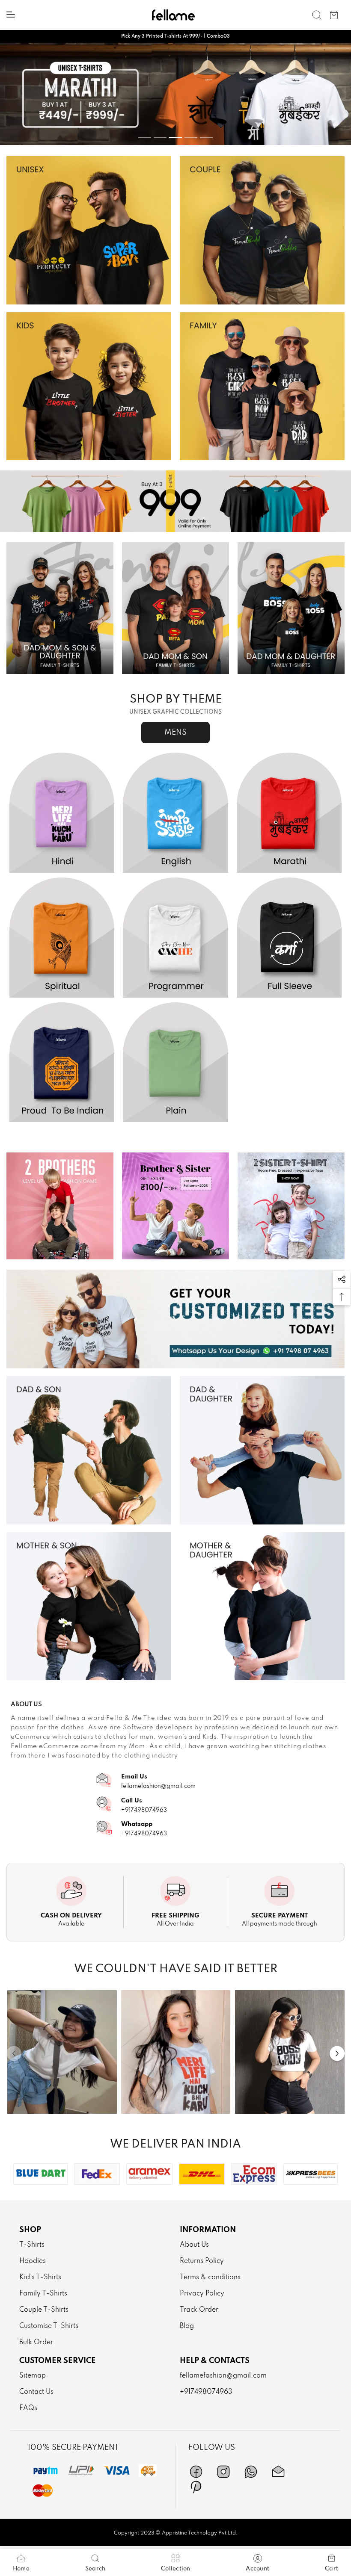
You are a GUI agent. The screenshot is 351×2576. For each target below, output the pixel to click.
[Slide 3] (175, 137)
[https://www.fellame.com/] (173, 15)
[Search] (317, 15)
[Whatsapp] (251, 2472)
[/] (62, 2052)
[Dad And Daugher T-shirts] (262, 1450)
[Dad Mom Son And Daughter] (60, 608)
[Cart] (334, 15)
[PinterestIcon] (196, 2487)
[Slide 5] (206, 137)
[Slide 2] (160, 137)
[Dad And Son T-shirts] (89, 1450)
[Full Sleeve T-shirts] (289, 938)
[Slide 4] (191, 137)
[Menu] (11, 15)
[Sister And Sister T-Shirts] (291, 1206)
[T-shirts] (89, 230)
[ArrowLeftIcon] (14, 2053)
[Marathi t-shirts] (175, 94)
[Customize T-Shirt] (175, 1319)
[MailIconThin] (278, 2472)
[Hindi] (62, 813)
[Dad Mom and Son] (175, 608)
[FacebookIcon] (196, 2472)
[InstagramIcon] (223, 2472)
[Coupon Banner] (175, 501)
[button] (342, 1279)
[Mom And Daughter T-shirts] (262, 1606)
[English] (175, 813)
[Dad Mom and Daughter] (291, 608)
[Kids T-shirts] (89, 386)
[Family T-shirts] (262, 386)
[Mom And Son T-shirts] (89, 1606)
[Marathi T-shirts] (289, 813)
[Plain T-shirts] (175, 1063)
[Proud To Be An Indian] (62, 1063)
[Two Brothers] (60, 1206)
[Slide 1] (145, 137)
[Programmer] (175, 938)
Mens (175, 733)
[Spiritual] (62, 938)
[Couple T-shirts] (262, 230)
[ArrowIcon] (337, 2053)
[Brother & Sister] (175, 1206)
